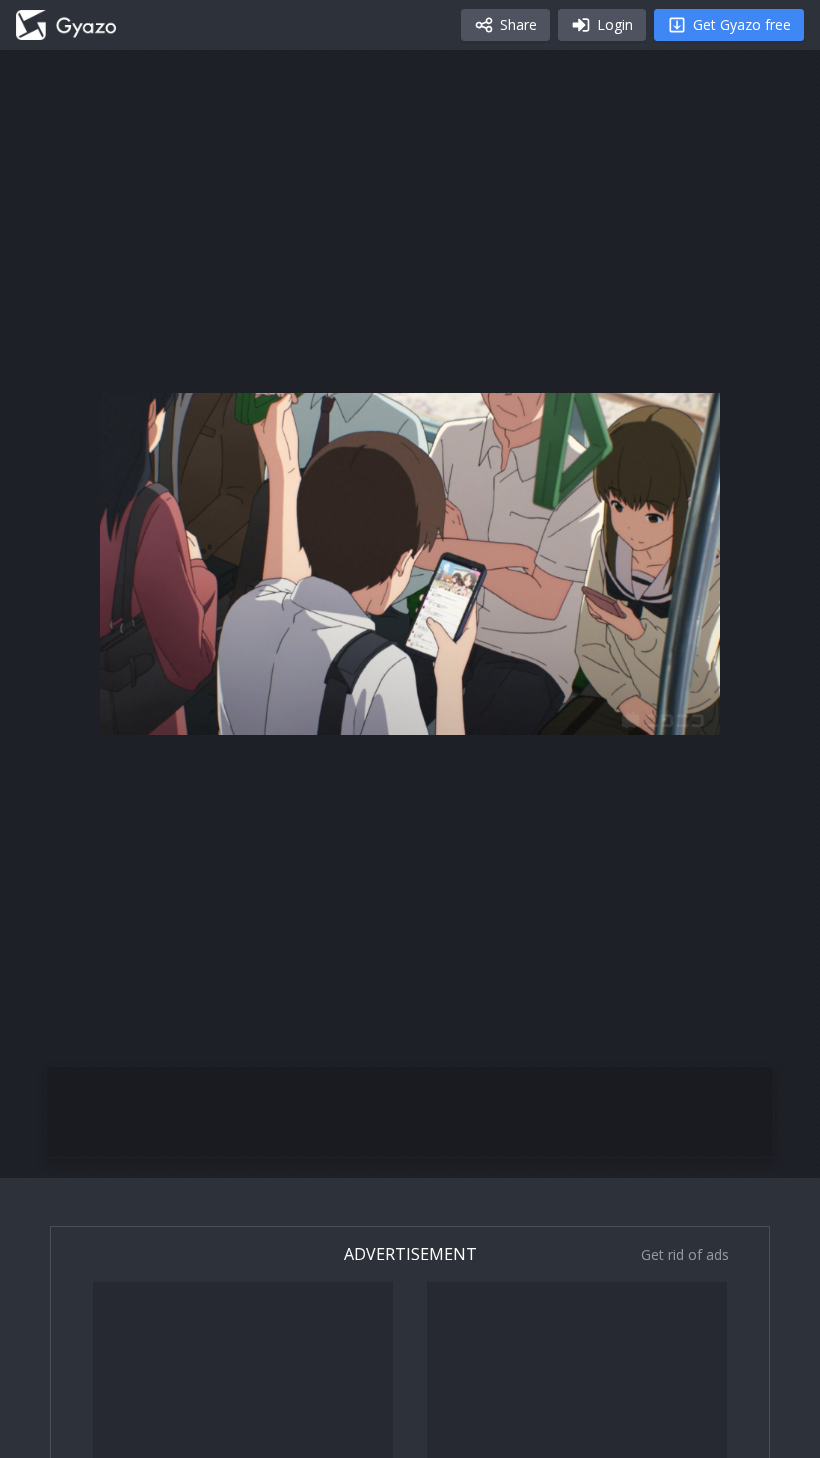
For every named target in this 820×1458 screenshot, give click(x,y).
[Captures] (66, 25)
